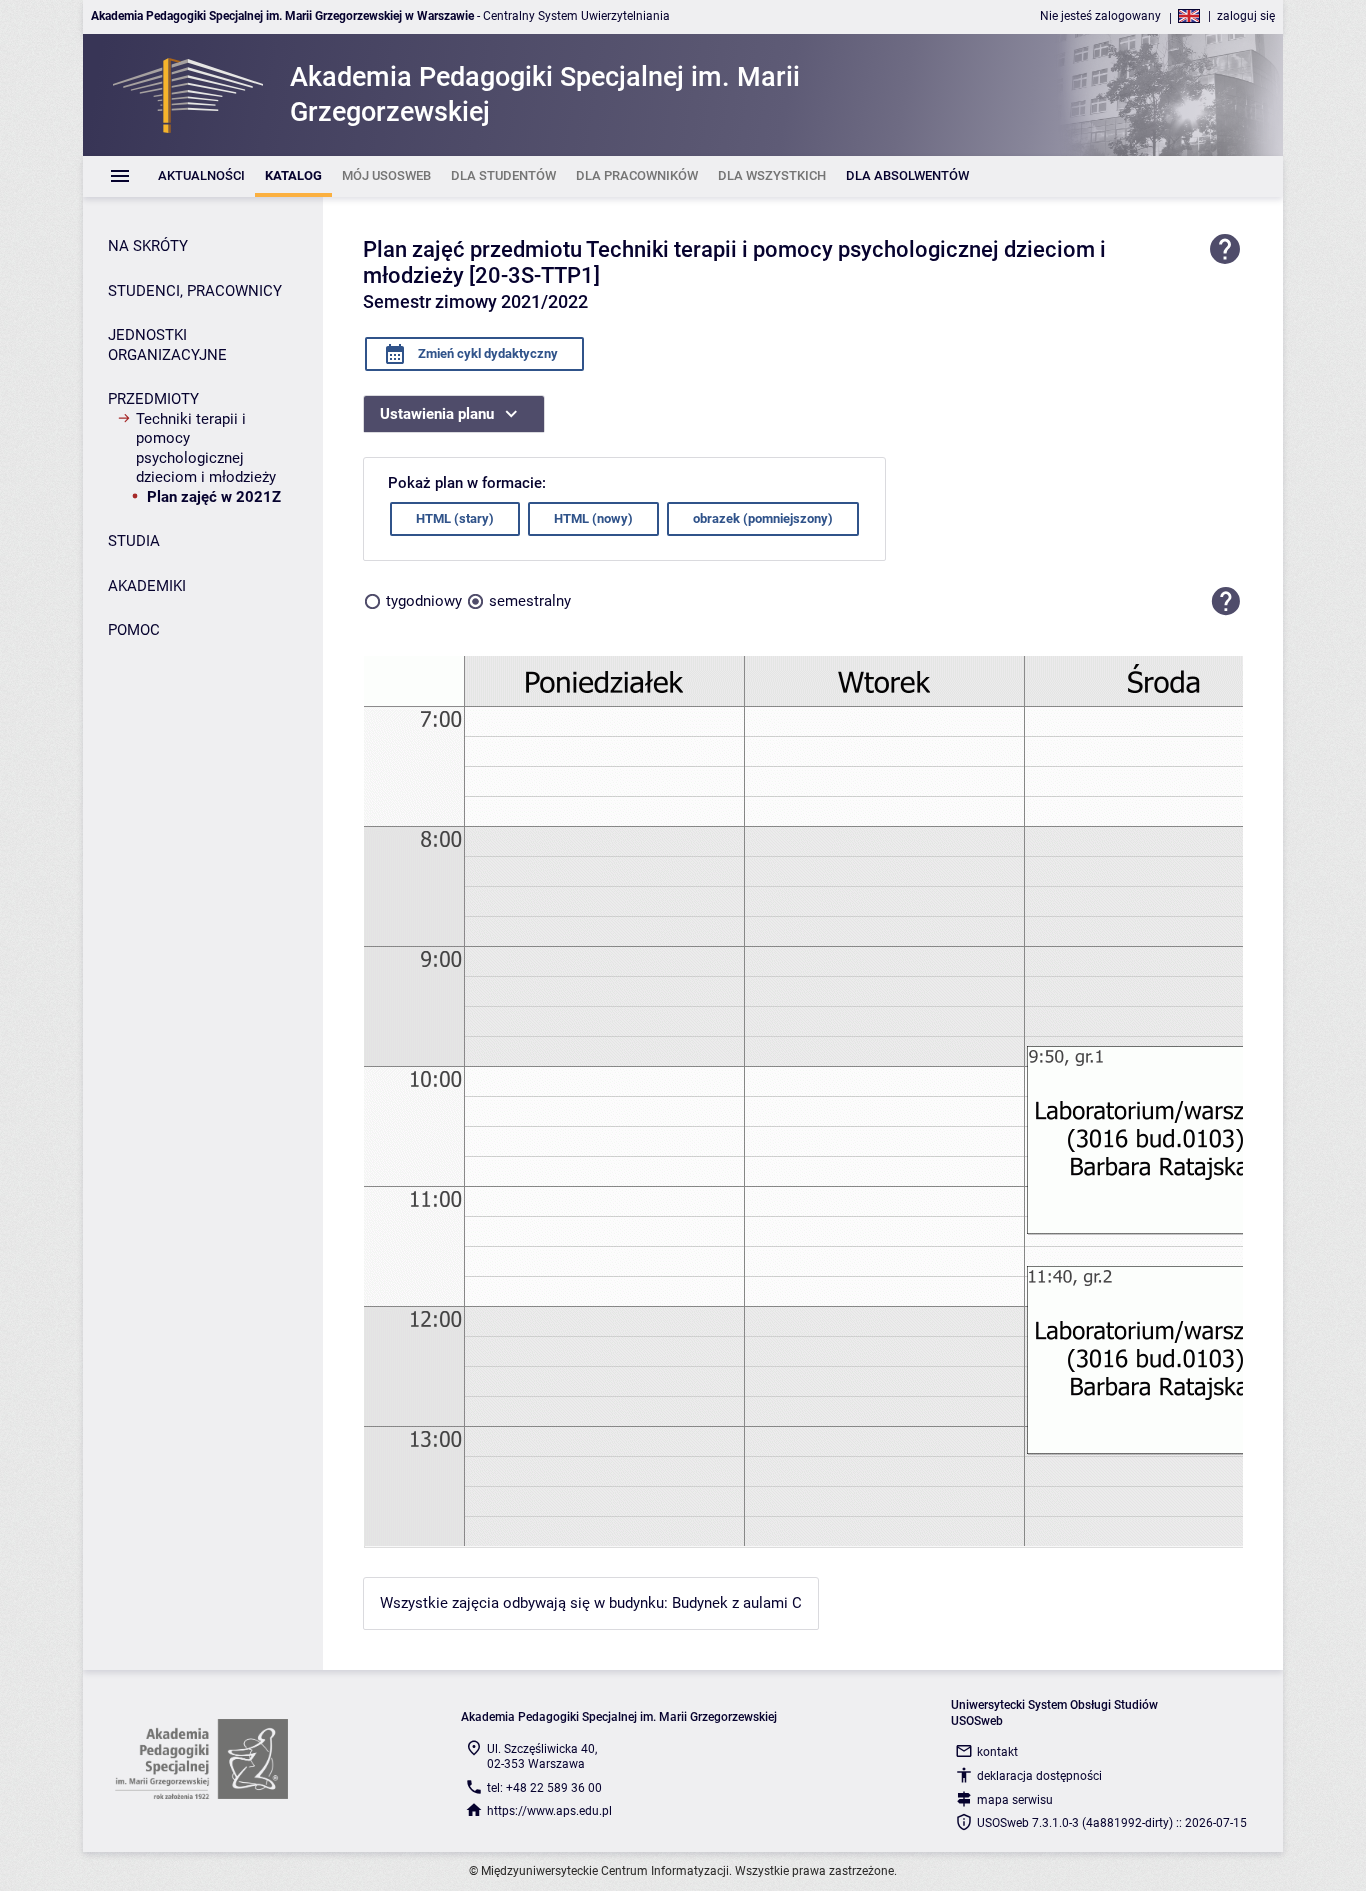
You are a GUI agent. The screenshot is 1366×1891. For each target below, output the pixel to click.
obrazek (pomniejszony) (763, 518)
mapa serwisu (1015, 1800)
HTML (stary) (455, 518)
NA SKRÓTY (148, 246)
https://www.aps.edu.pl (549, 1811)
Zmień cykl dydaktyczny (486, 353)
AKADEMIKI (147, 586)
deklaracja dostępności (1039, 1776)
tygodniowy (424, 601)
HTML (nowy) (593, 518)
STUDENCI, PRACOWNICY (195, 291)
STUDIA (134, 541)
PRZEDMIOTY (153, 399)
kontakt (997, 1752)
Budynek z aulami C (737, 1603)
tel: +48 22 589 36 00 (544, 1788)
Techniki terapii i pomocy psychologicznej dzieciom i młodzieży (206, 448)
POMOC (134, 630)
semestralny (530, 601)
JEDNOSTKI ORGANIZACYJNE (167, 345)
